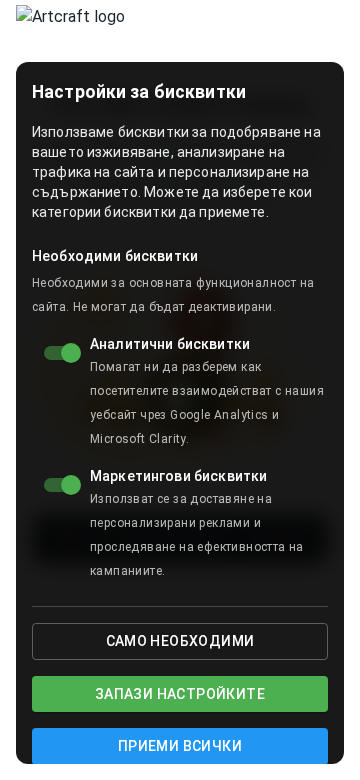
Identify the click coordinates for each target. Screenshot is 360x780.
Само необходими (180, 641)
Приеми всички (180, 746)
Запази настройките (180, 694)
